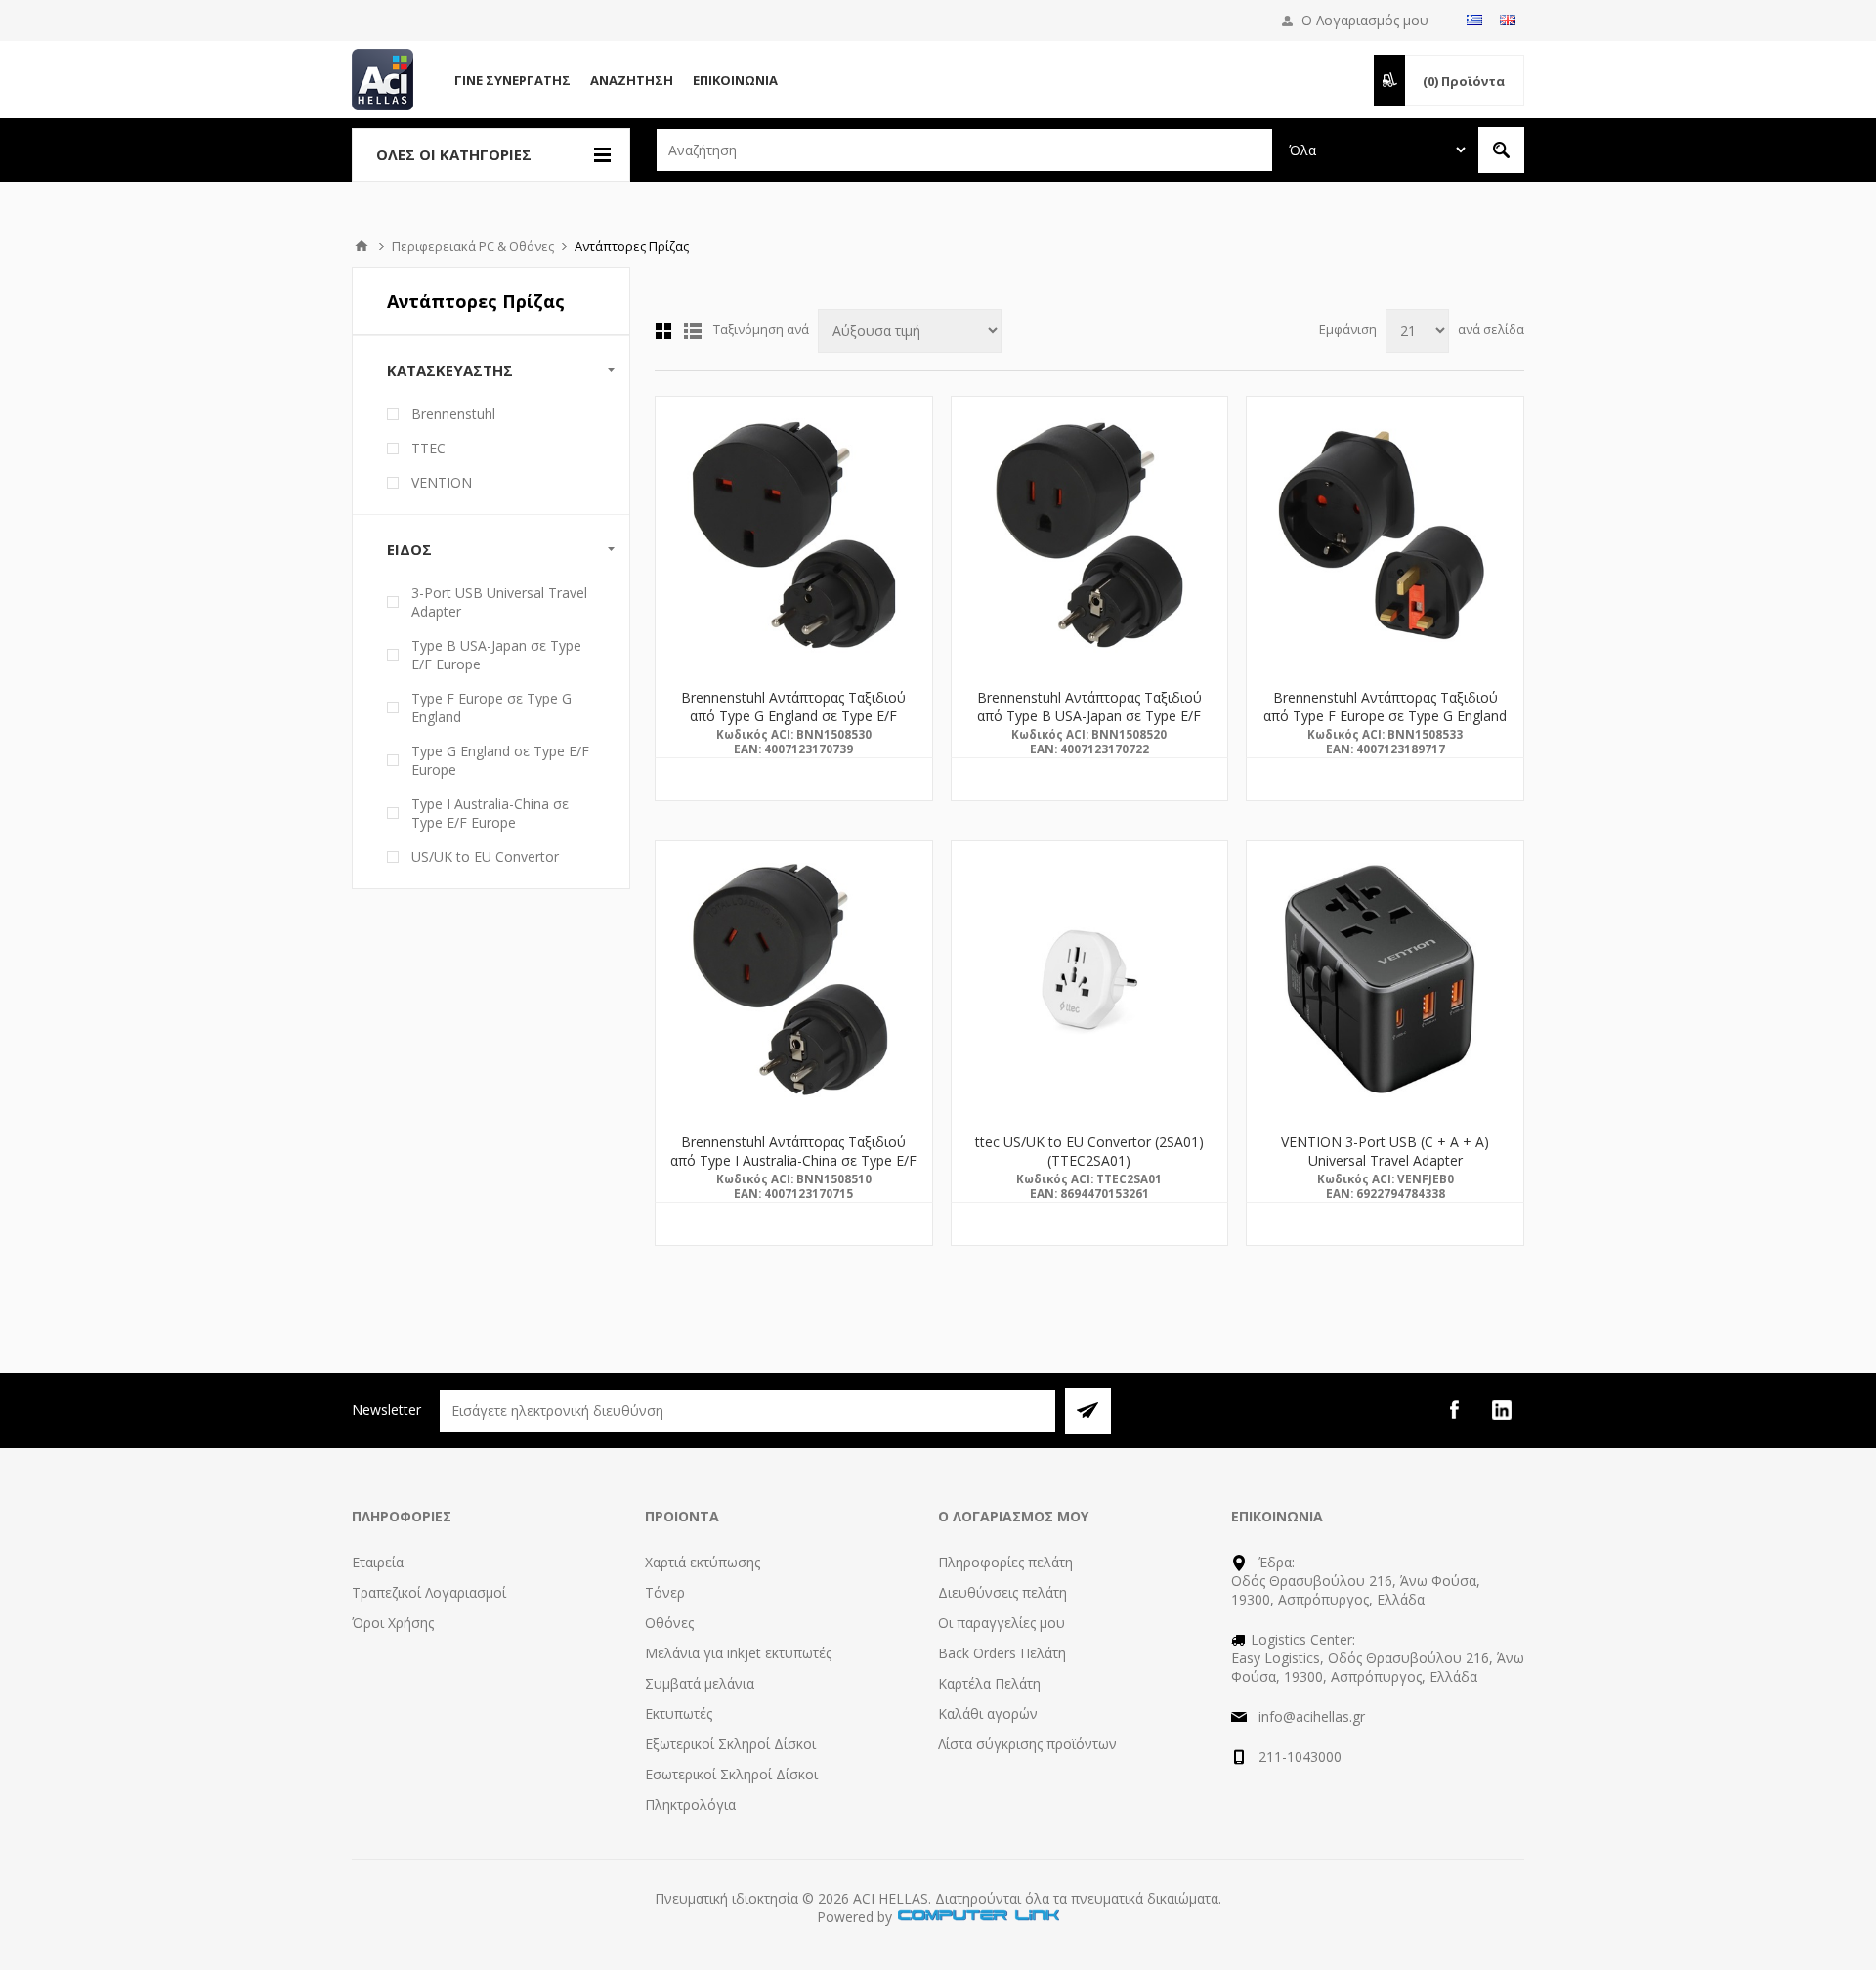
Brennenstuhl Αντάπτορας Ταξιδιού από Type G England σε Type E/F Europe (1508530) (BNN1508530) (793, 716)
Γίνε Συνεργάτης (512, 80)
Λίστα (693, 331)
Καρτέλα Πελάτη (989, 1683)
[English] (1508, 20)
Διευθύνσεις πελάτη (1002, 1592)
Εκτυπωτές (679, 1713)
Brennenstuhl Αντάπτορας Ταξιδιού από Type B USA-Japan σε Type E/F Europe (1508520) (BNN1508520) (1089, 716)
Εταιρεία (378, 1562)
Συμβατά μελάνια (700, 1683)
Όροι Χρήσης (393, 1623)
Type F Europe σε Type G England (491, 707)
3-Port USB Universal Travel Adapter (499, 602)
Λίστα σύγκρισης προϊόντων (1027, 1744)
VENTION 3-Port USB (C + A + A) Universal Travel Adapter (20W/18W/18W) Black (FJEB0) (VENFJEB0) (1385, 1170)
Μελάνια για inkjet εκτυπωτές (738, 1653)
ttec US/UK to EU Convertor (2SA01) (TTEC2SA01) (1089, 1151)
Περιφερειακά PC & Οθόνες (473, 246)
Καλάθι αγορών (988, 1713)
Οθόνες (669, 1623)
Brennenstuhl (453, 414)
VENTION (442, 482)
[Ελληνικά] (1474, 20)
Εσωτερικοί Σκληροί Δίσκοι (731, 1774)
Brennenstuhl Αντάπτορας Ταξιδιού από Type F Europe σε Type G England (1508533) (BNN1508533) (1385, 716)
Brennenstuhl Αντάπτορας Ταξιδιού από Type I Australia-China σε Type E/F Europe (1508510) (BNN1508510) (793, 1160)
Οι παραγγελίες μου (1002, 1623)
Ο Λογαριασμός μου (1365, 20)
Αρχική (362, 246)
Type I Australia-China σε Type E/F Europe (490, 813)
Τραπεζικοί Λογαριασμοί (429, 1592)
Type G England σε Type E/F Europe (500, 760)
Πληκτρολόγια (690, 1804)
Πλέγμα (663, 331)
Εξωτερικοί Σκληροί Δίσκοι (730, 1744)
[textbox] (964, 150)
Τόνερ (665, 1592)
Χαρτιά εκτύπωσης (703, 1562)
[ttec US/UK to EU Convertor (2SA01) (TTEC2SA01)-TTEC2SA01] (1090, 980)
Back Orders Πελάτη (1002, 1653)
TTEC (428, 448)
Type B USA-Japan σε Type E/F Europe (496, 655)
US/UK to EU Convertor (485, 857)
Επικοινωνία (735, 80)
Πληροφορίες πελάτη (1005, 1562)
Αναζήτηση (632, 80)
